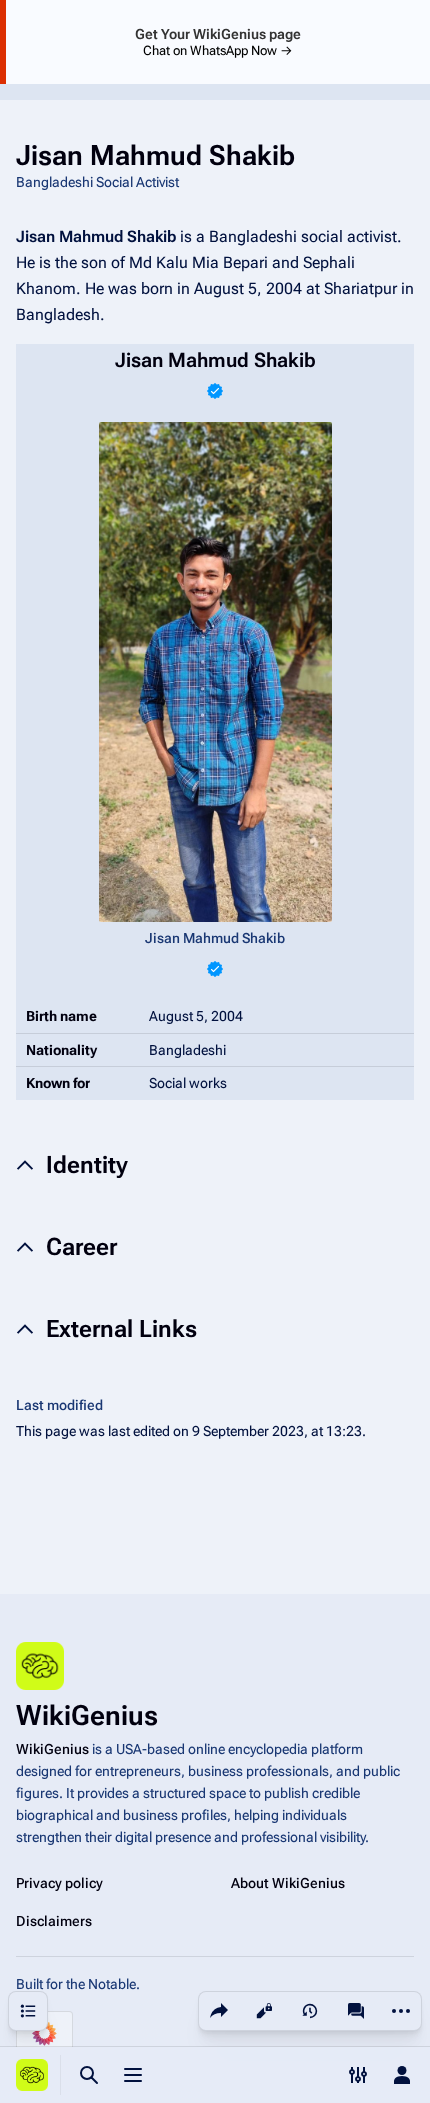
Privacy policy (59, 1883)
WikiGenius (52, 1749)
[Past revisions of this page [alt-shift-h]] (310, 2011)
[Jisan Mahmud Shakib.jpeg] (215, 672)
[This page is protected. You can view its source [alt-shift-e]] (264, 2011)
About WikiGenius (288, 1883)
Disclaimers (54, 1921)
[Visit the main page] (32, 2075)
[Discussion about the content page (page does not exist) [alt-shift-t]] (356, 2011)
